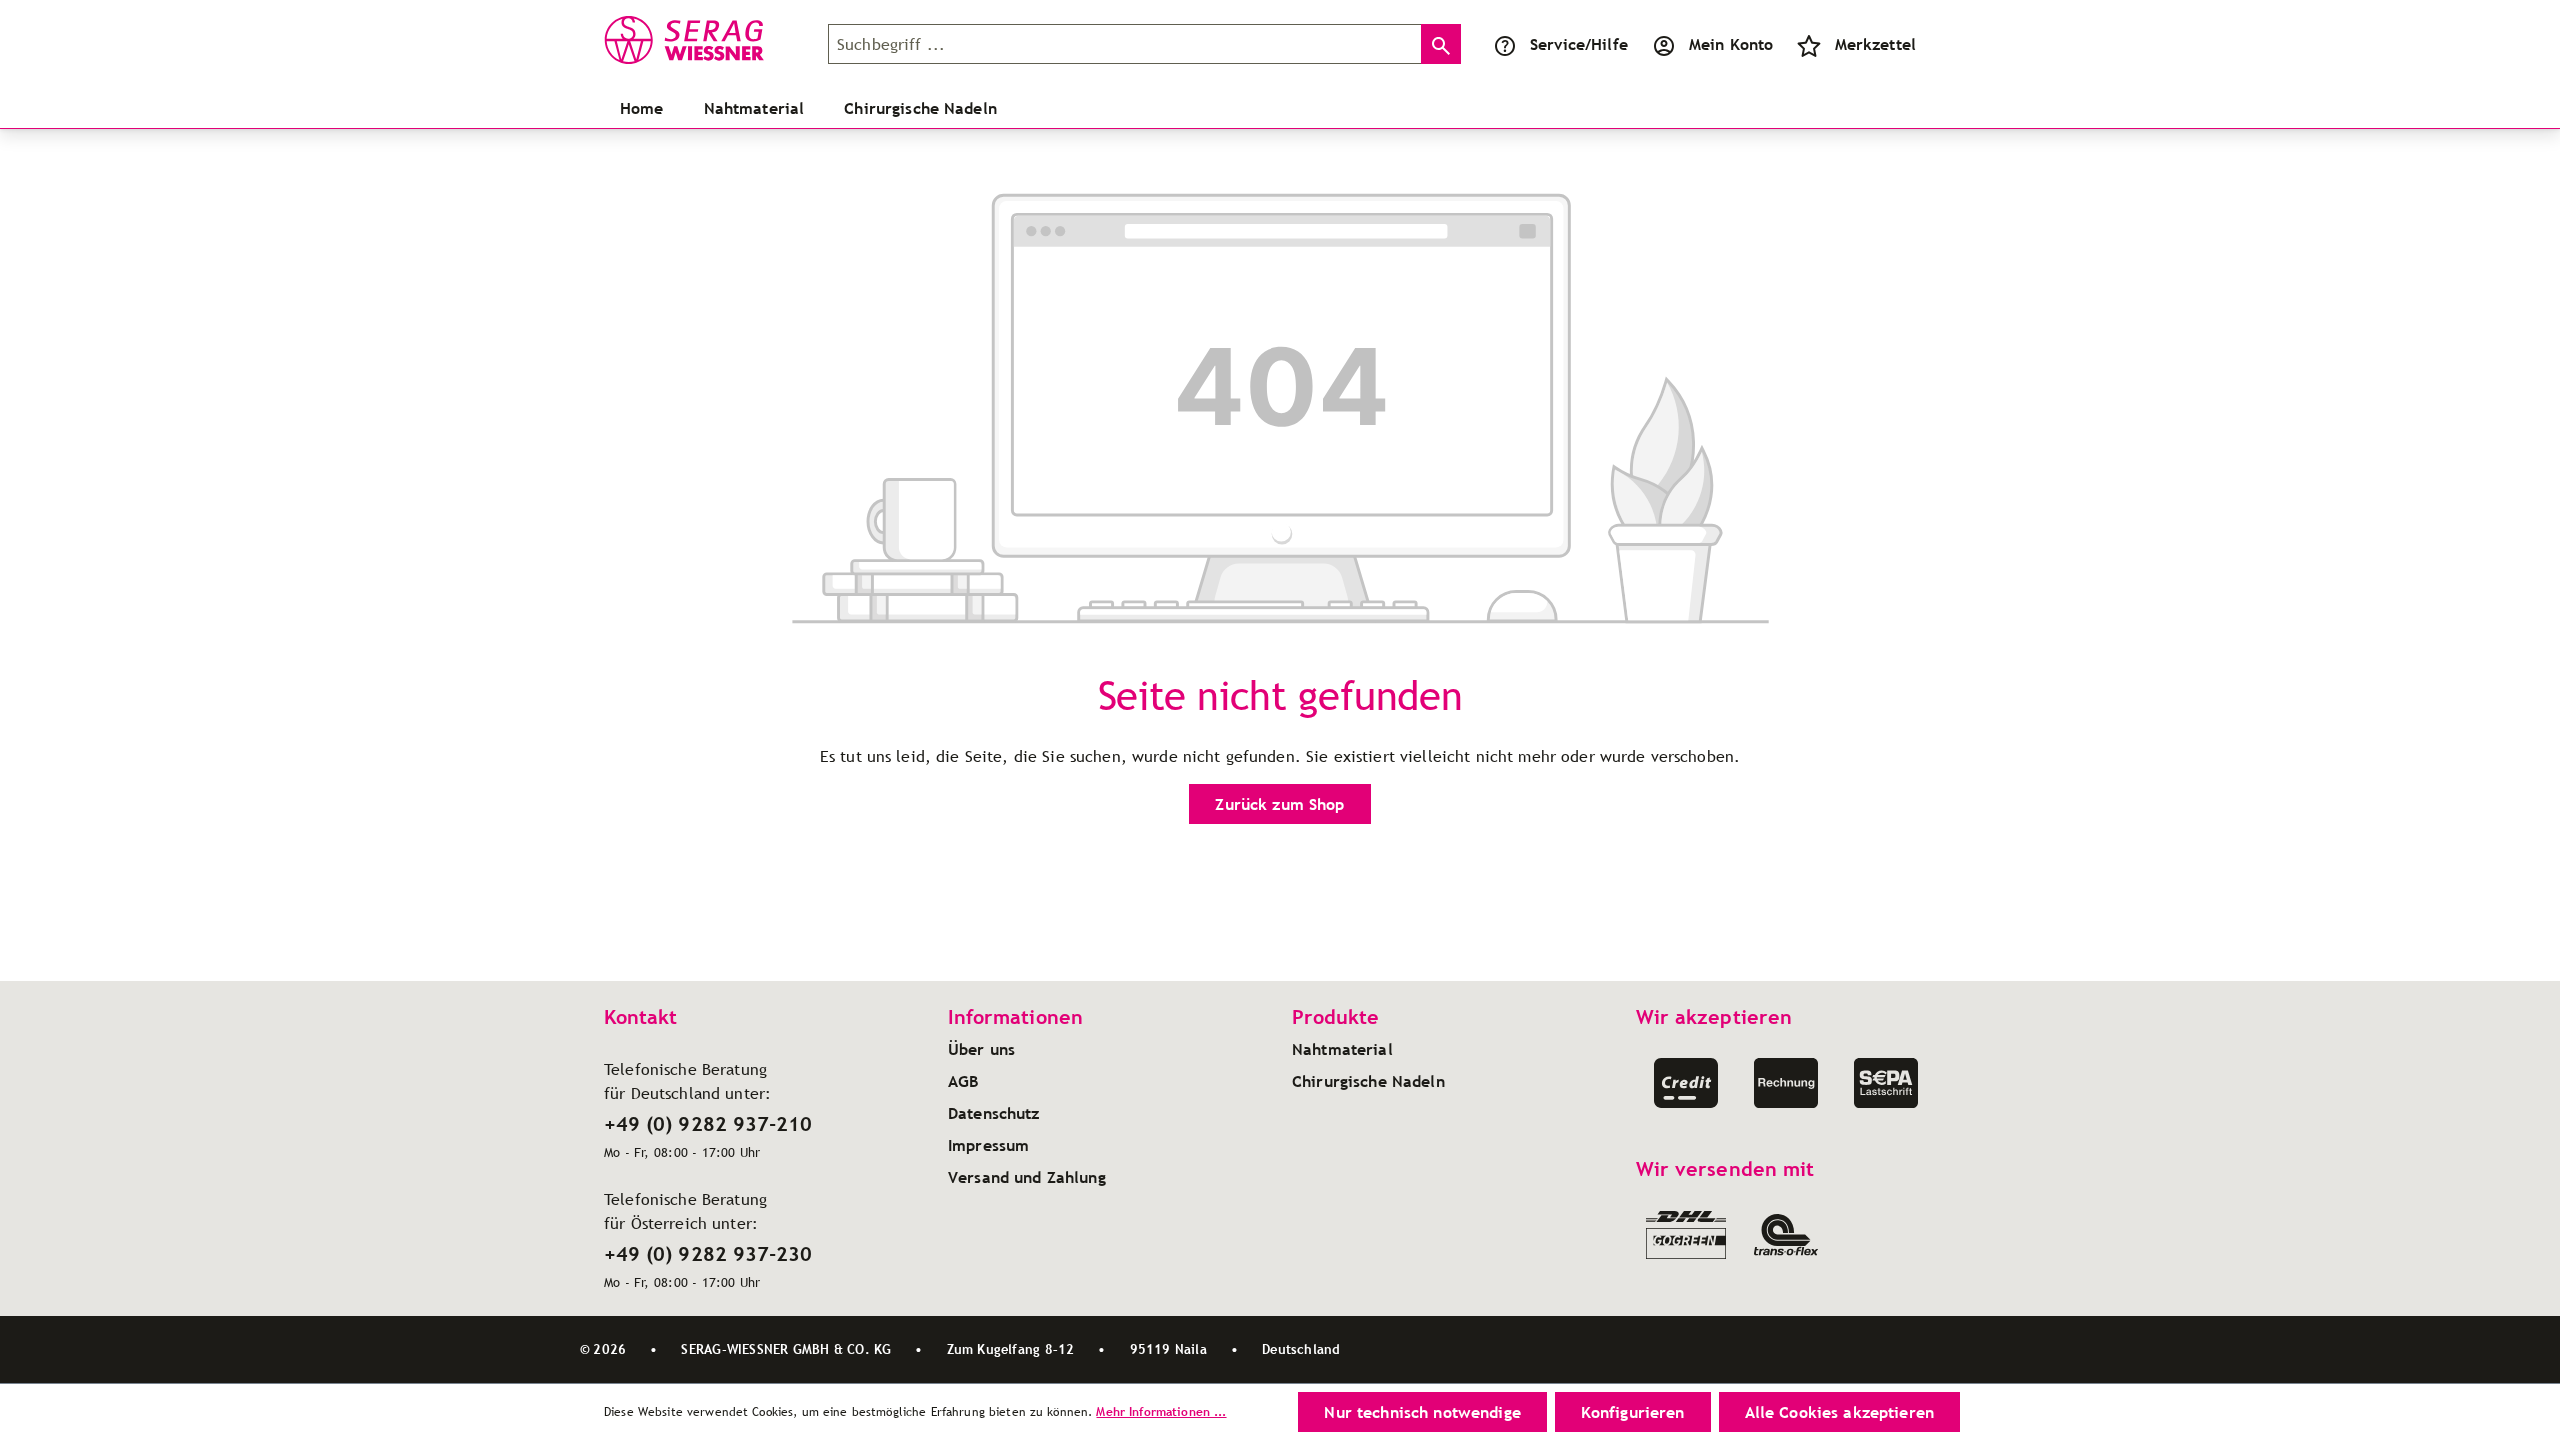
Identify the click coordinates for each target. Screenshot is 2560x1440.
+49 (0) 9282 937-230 (708, 1254)
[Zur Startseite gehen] (704, 40)
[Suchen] (1441, 44)
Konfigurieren (1633, 1412)
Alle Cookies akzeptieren (1839, 1412)
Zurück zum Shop (1279, 804)
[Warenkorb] (1940, 44)
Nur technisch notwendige (1422, 1412)
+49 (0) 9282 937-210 (708, 1124)
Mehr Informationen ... (1161, 1411)
